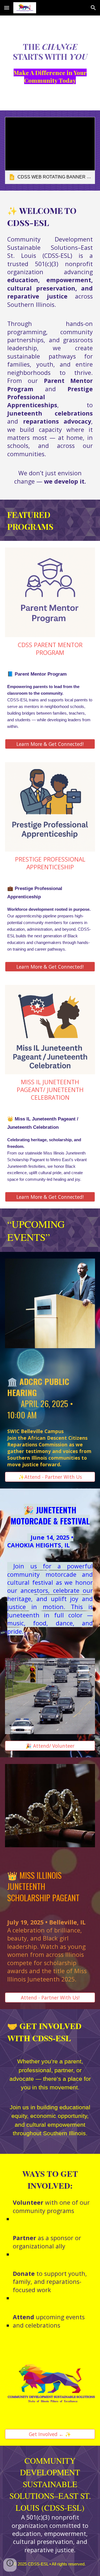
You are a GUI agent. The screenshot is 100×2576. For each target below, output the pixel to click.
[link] (50, 151)
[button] (7, 8)
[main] (50, 51)
